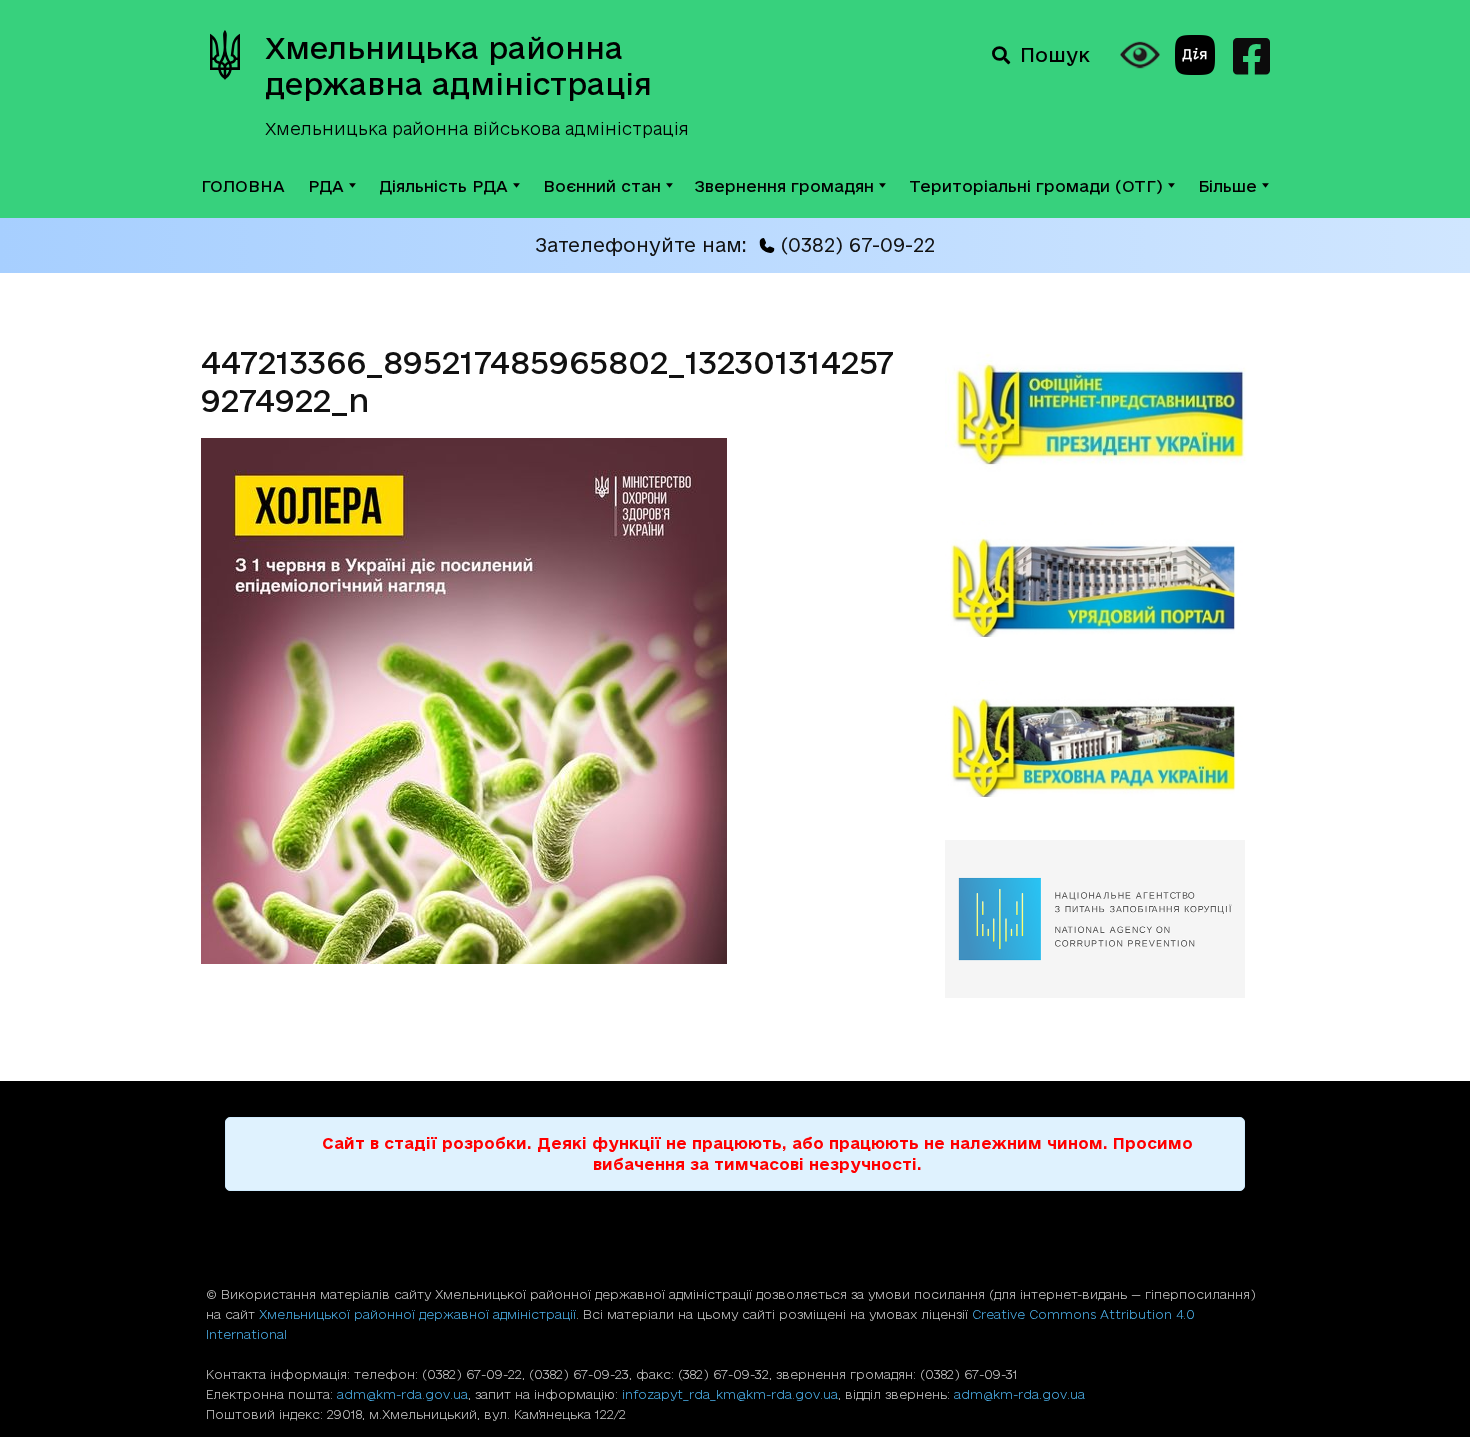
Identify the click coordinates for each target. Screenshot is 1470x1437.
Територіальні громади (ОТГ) (1036, 186)
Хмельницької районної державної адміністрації (417, 1314)
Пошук (1055, 55)
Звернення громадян (784, 186)
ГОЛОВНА (243, 186)
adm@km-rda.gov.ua (402, 1394)
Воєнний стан (602, 186)
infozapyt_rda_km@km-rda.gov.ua (730, 1394)
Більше (1227, 186)
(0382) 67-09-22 (857, 245)
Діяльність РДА (443, 186)
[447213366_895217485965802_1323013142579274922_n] (464, 958)
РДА (326, 186)
